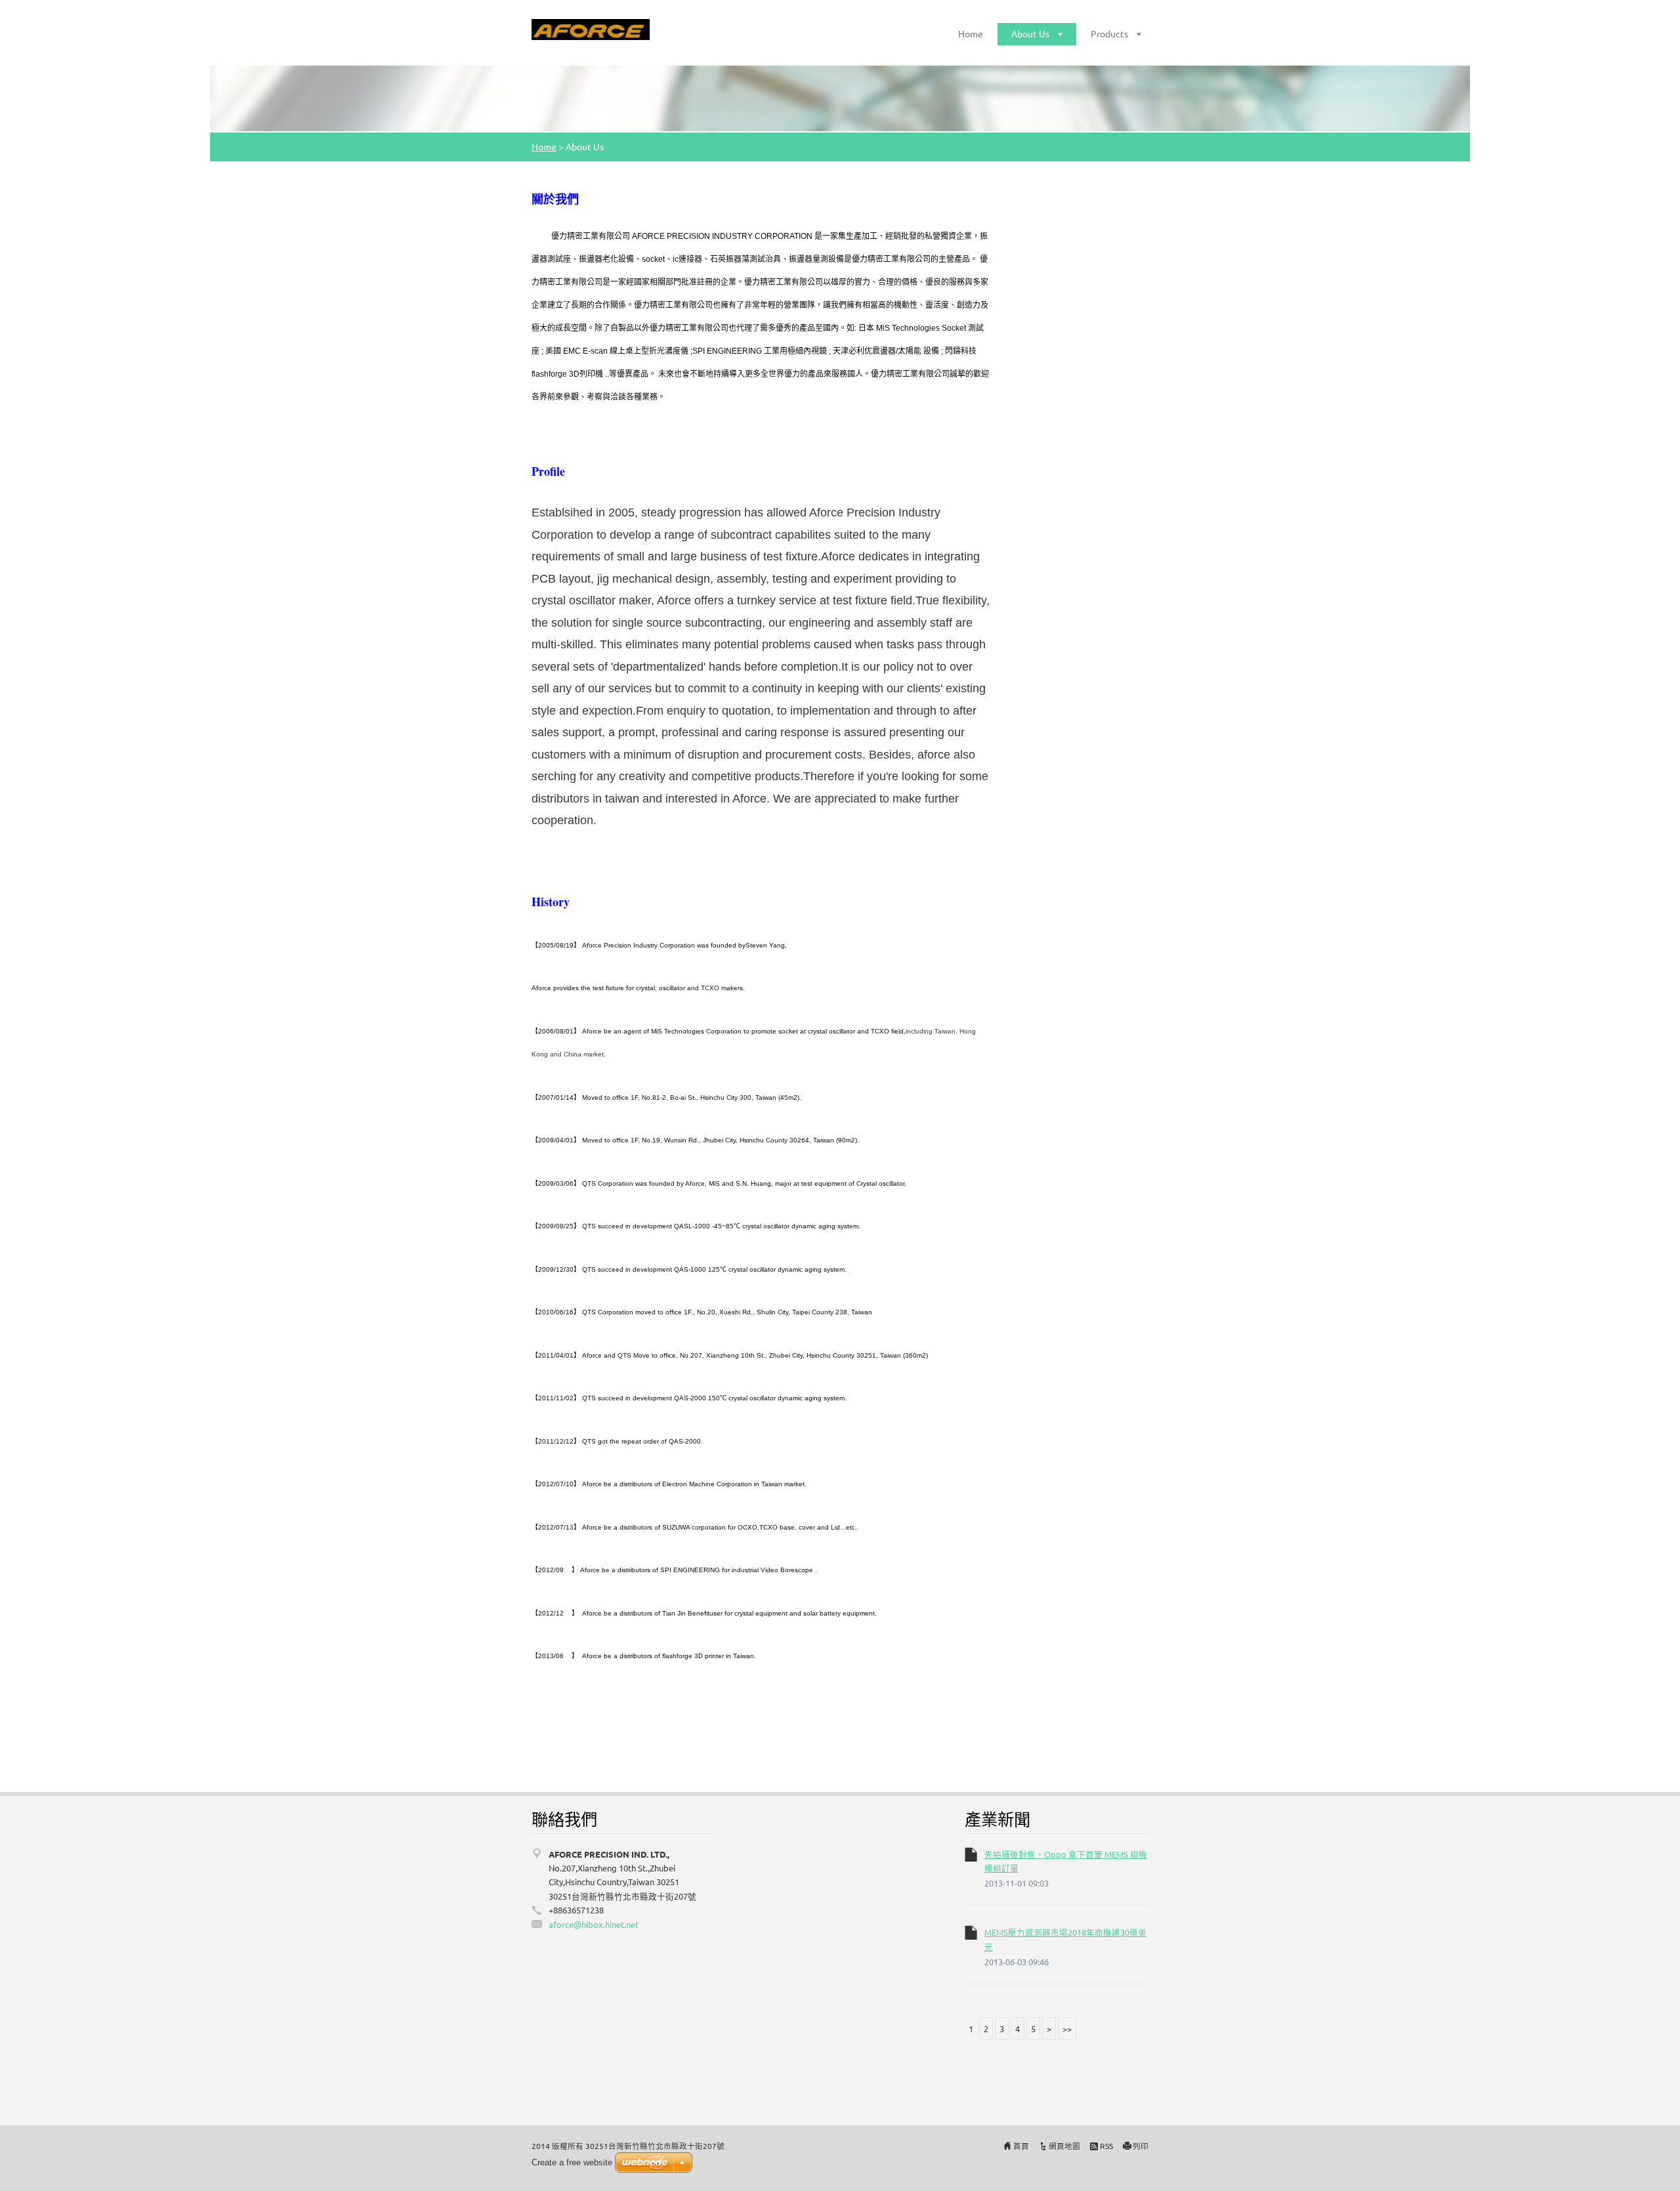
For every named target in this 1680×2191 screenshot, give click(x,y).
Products (1109, 33)
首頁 (1021, 2146)
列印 (1141, 2146)
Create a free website (572, 2162)
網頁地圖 (1064, 2146)
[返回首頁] (591, 30)
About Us (1030, 33)
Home (971, 33)
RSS (1106, 2146)
